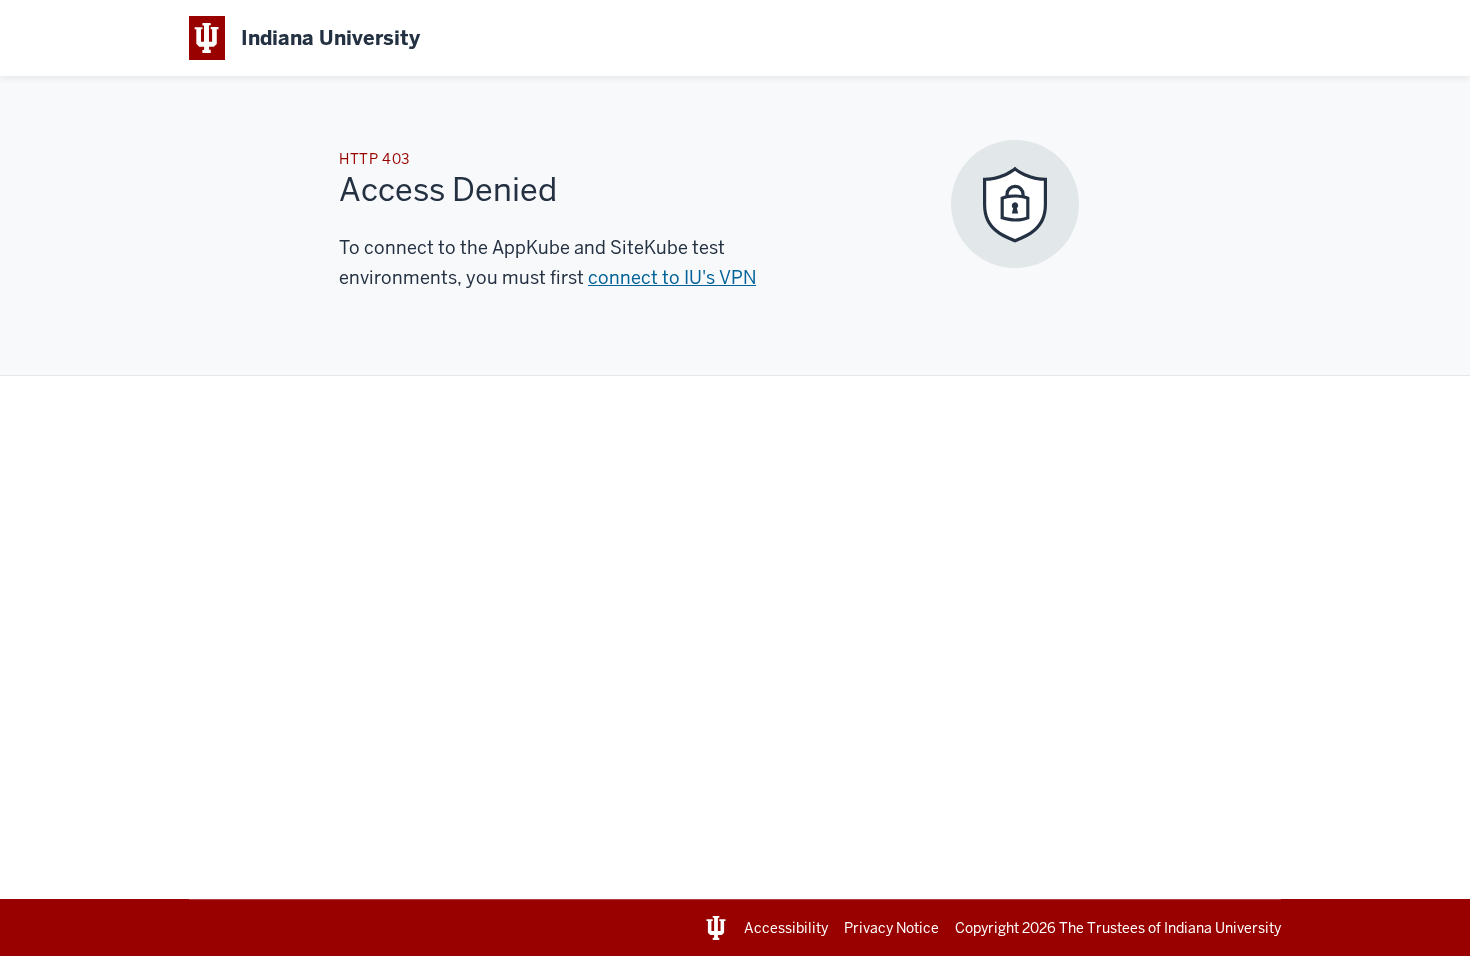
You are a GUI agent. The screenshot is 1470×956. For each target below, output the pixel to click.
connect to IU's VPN (672, 277)
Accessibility (786, 928)
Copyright (1005, 928)
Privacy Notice (891, 928)
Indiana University (1222, 928)
